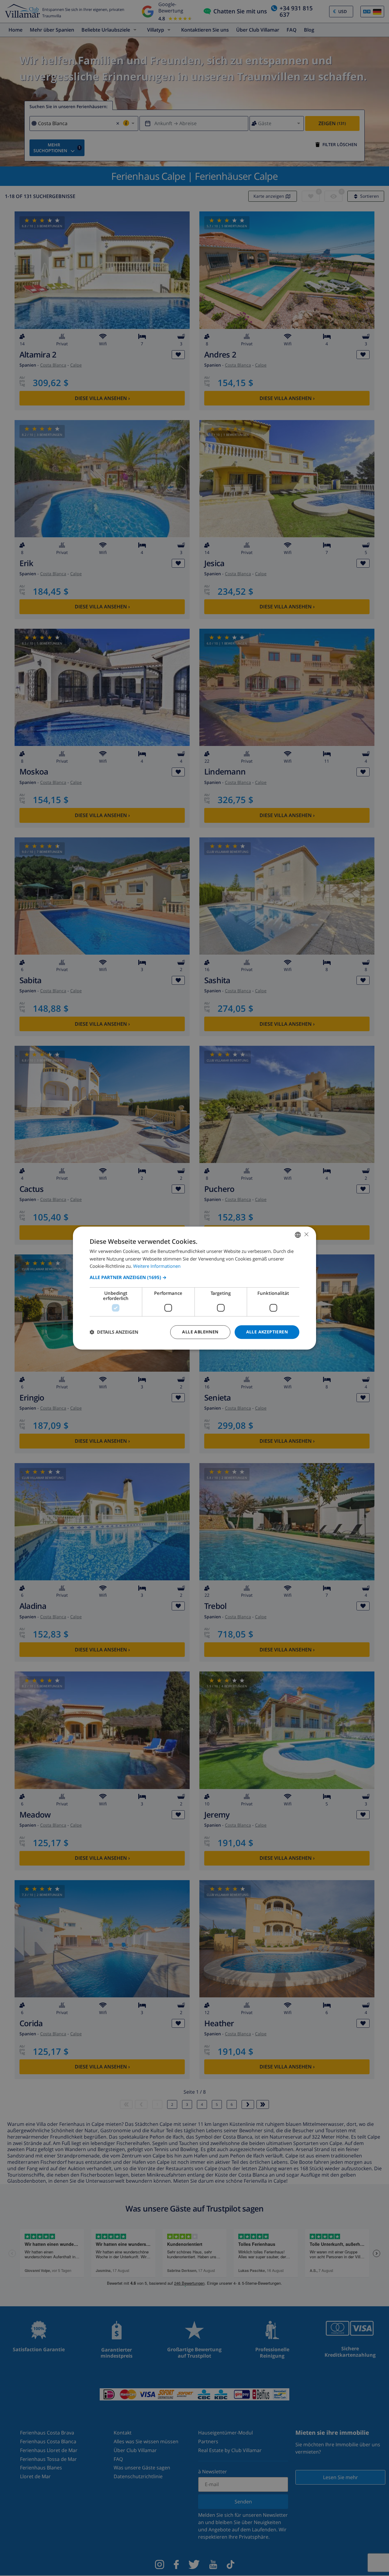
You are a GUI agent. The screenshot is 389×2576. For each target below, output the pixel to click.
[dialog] (194, 1288)
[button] (194, 1277)
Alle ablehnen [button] (200, 1332)
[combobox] (298, 1235)
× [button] (306, 1234)
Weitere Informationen (157, 1266)
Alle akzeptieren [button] (267, 1332)
